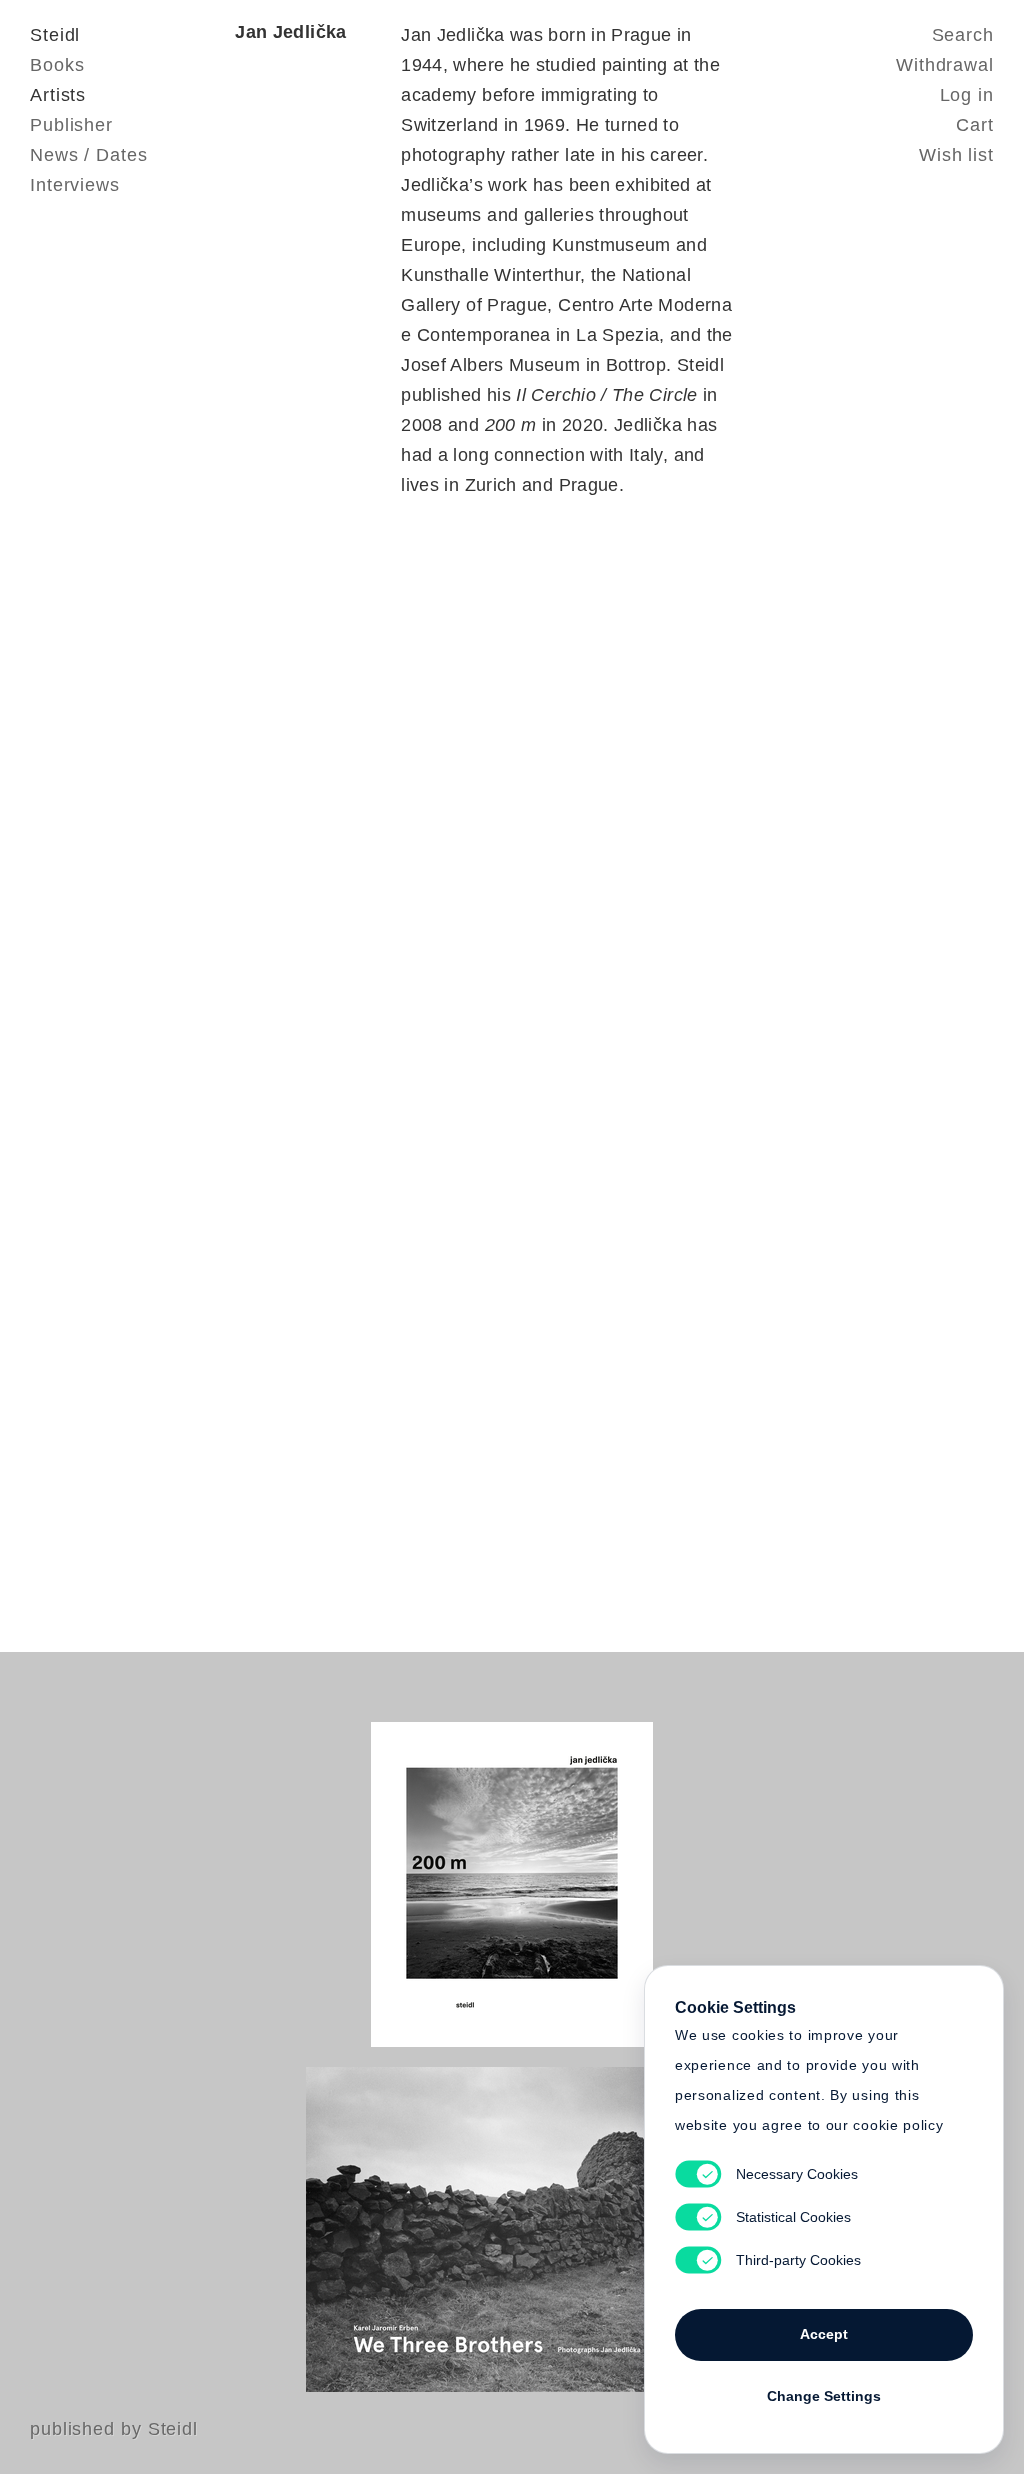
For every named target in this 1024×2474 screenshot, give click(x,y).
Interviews (75, 185)
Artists (58, 95)
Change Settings (824, 2396)
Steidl (55, 35)
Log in (967, 95)
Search (963, 35)
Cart (975, 125)
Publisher (71, 125)
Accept (824, 2334)
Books (57, 65)
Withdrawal (945, 65)
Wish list (956, 155)
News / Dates (89, 155)
